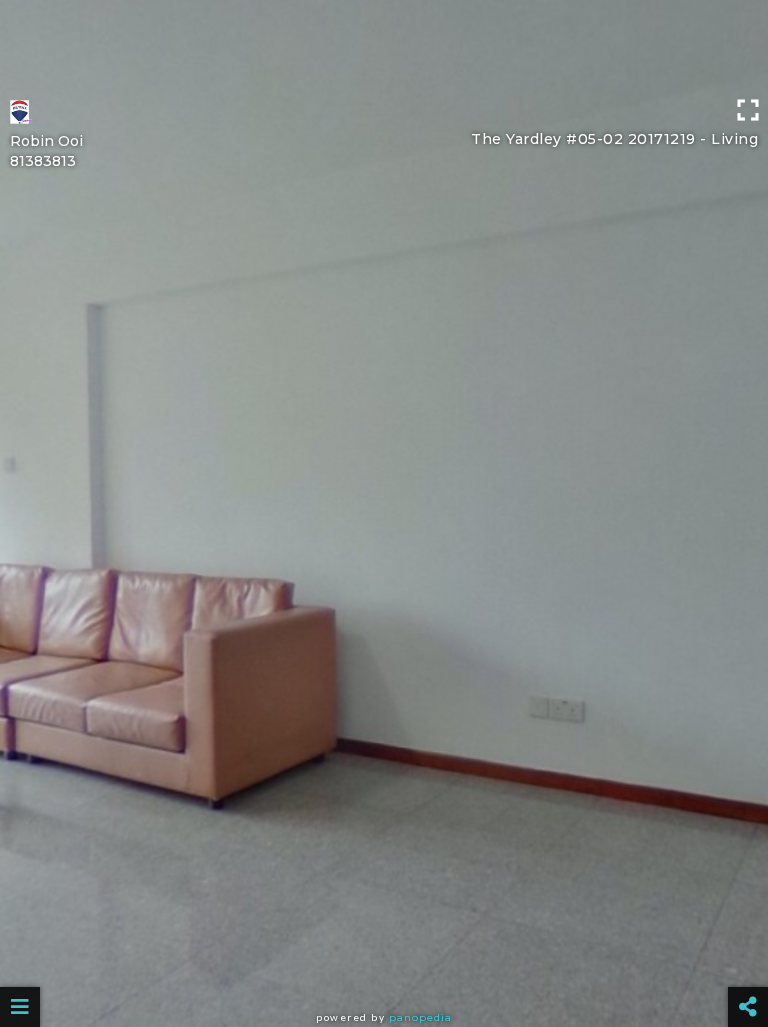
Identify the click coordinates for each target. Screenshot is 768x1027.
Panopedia (420, 1017)
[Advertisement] (384, 45)
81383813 (43, 161)
